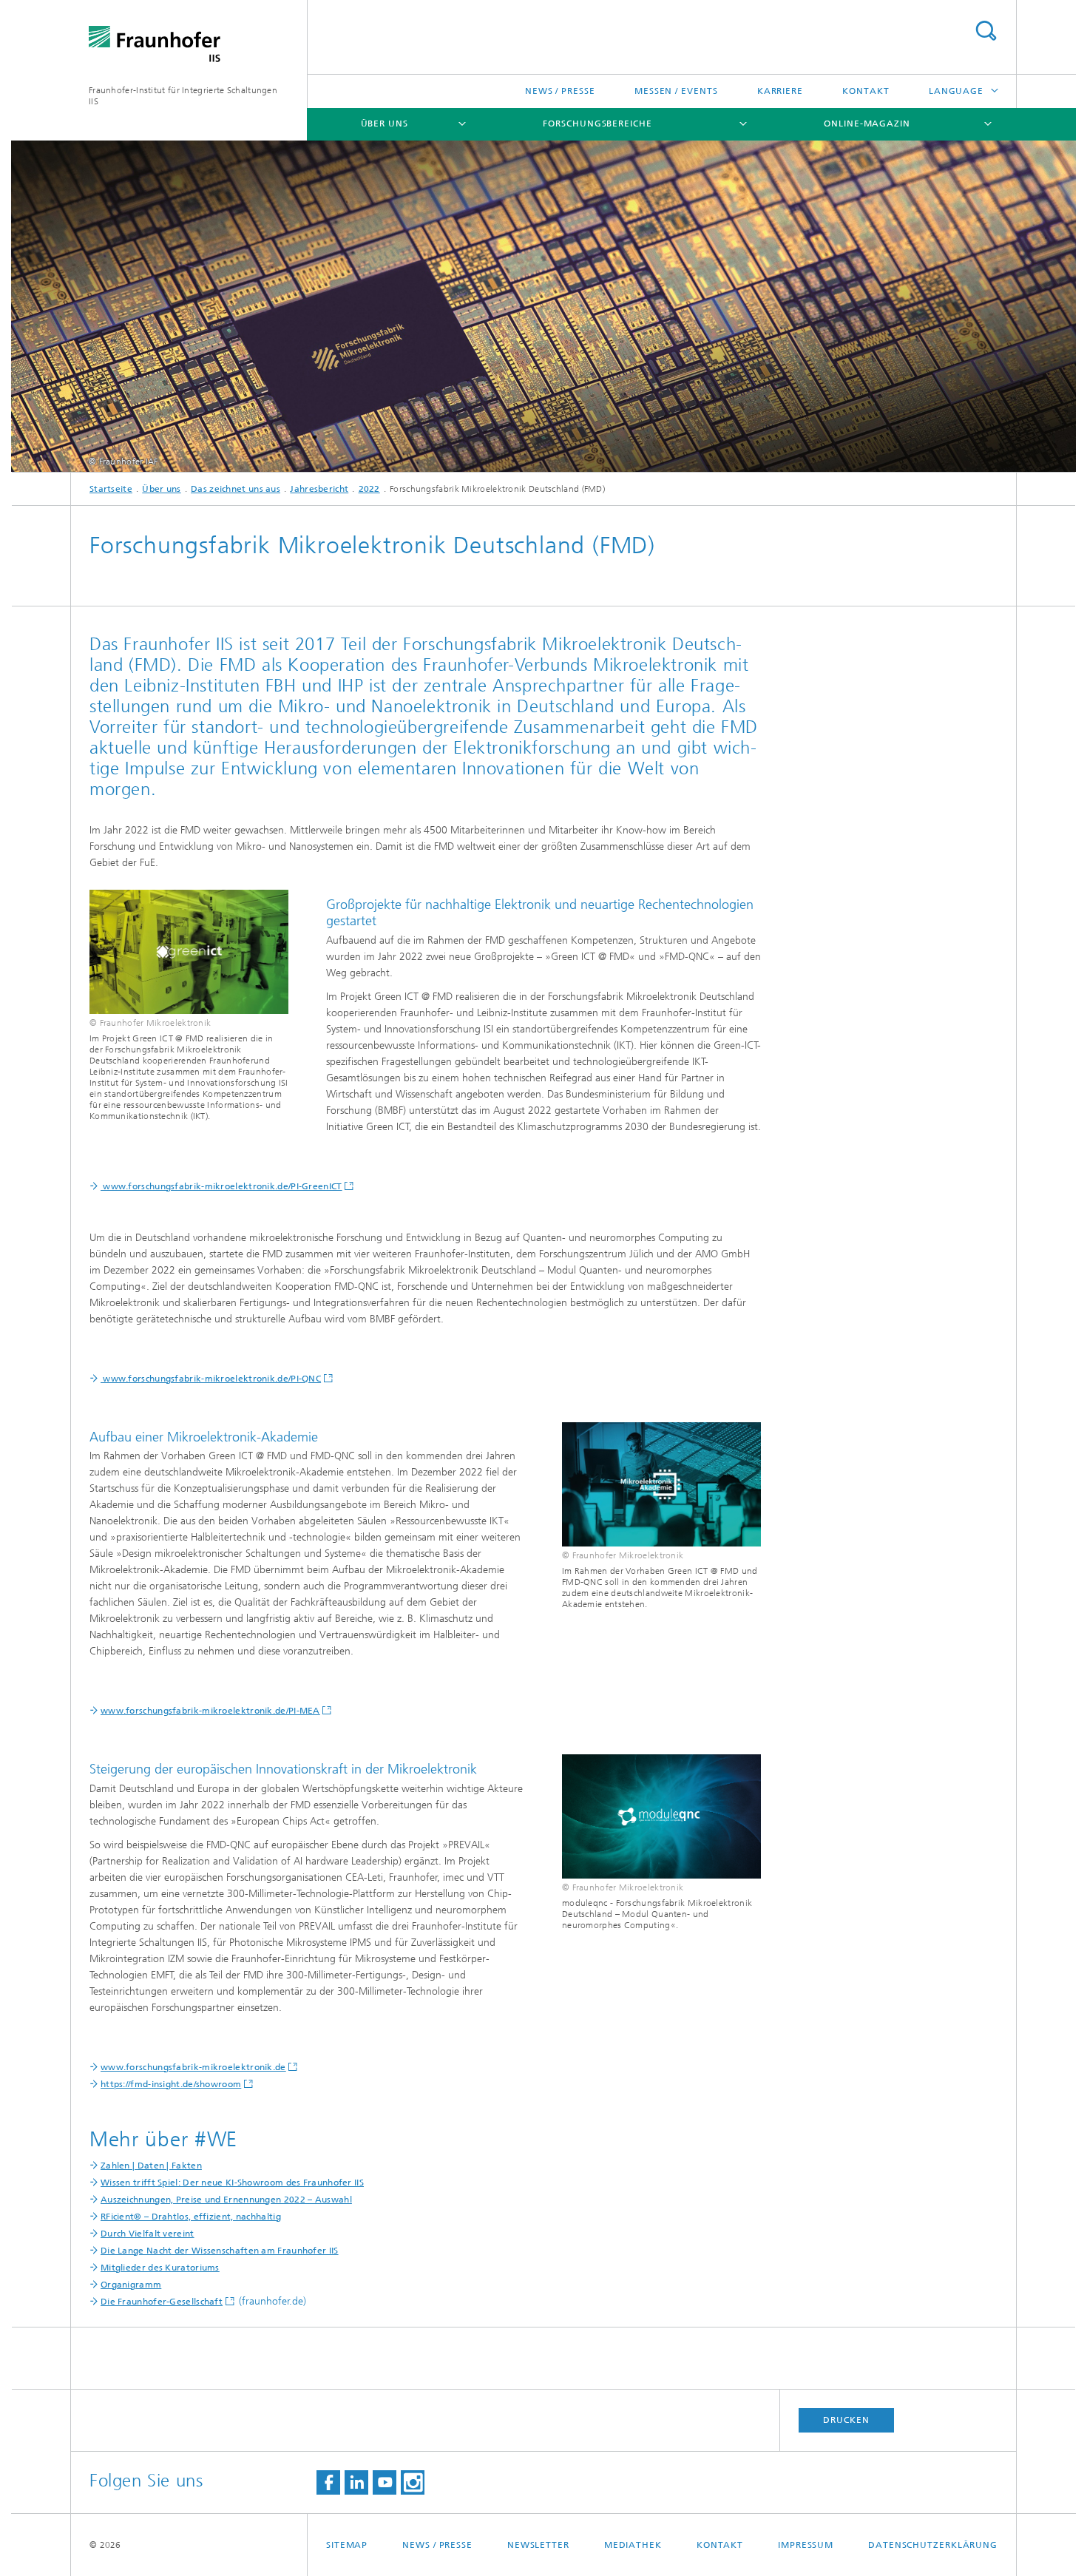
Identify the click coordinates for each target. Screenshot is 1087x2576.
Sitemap (347, 2545)
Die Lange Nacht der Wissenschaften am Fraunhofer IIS (220, 2251)
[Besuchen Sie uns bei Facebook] (328, 2482)
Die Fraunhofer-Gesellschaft (162, 2302)
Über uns (385, 124)
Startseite (111, 489)
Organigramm (131, 2285)
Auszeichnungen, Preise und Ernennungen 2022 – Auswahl (226, 2200)
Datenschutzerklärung (933, 2545)
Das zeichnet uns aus (236, 489)
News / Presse (560, 91)
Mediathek (633, 2545)
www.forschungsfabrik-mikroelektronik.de (193, 2067)
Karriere (780, 91)
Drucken (846, 2420)
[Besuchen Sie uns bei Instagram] (413, 2482)
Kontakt (866, 91)
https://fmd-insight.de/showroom (171, 2084)
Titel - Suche (986, 31)
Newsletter (538, 2545)
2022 (369, 489)
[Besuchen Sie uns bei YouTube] (385, 2482)
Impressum (806, 2545)
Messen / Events (676, 91)
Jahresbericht (319, 489)
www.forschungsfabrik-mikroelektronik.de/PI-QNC (211, 1379)
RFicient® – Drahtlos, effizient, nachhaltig (191, 2217)
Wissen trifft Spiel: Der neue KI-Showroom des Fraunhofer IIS (232, 2183)
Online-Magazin (867, 124)
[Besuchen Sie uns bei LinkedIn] (356, 2482)
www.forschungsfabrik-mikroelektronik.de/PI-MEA (210, 1711)
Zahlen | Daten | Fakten (151, 2166)
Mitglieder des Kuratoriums (160, 2268)
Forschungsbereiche (597, 124)
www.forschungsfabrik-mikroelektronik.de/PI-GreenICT (221, 1186)
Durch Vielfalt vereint (148, 2234)
